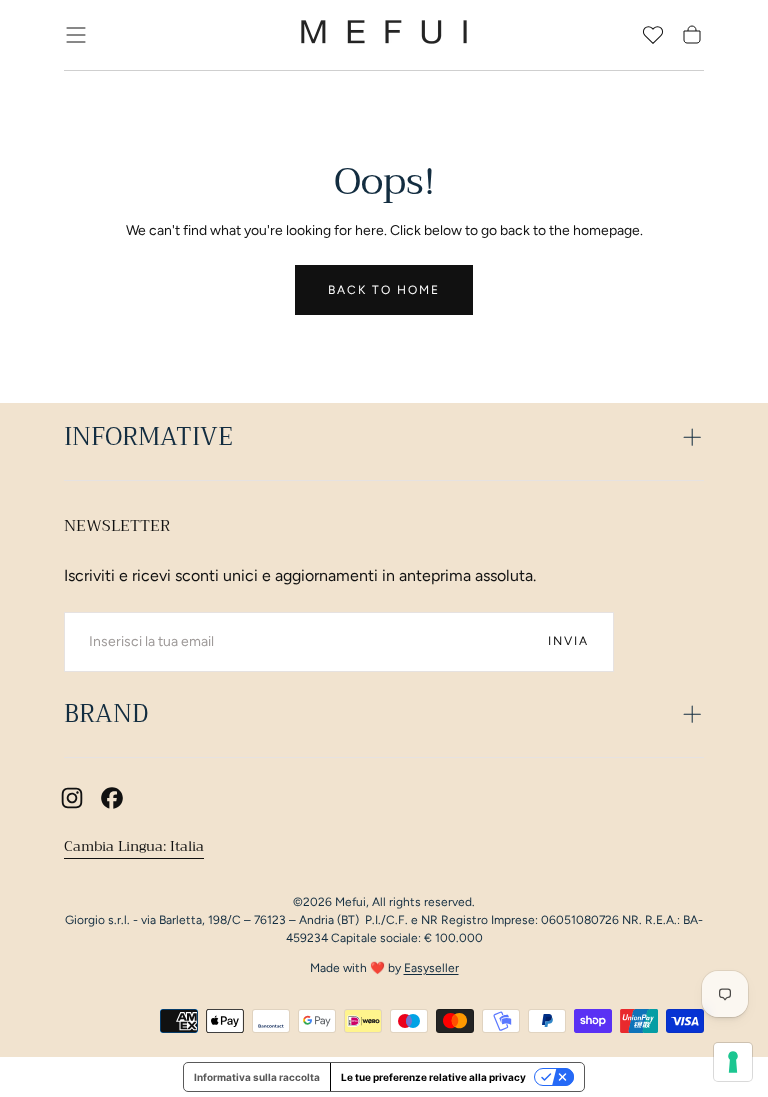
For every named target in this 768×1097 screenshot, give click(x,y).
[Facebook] (112, 798)
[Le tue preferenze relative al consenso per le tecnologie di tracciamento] (733, 1062)
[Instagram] (72, 798)
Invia (568, 641)
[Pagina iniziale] (384, 35)
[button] (76, 35)
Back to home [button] (384, 290)
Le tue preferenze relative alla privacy (433, 1077)
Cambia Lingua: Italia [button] (134, 846)
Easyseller (431, 968)
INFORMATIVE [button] (148, 437)
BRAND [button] (106, 714)
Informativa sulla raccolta (257, 1077)
